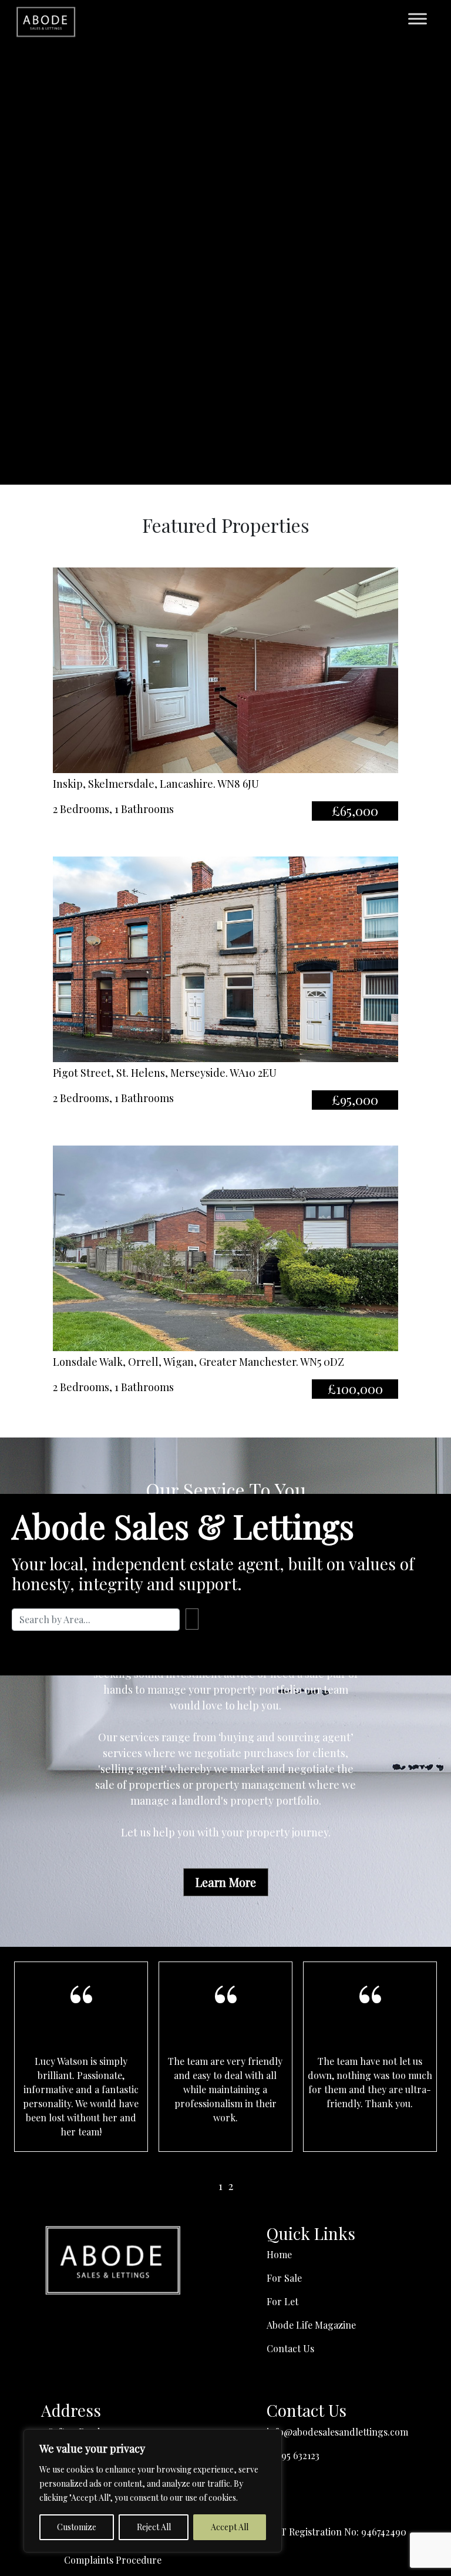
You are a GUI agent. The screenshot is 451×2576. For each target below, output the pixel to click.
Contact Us (290, 2348)
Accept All (230, 2527)
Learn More (226, 1882)
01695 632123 (293, 2455)
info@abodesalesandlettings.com (337, 2432)
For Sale (284, 2278)
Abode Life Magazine (311, 2325)
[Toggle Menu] (418, 19)
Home (279, 2254)
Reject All (154, 2527)
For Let (282, 2301)
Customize (77, 2527)
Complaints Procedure (113, 2560)
